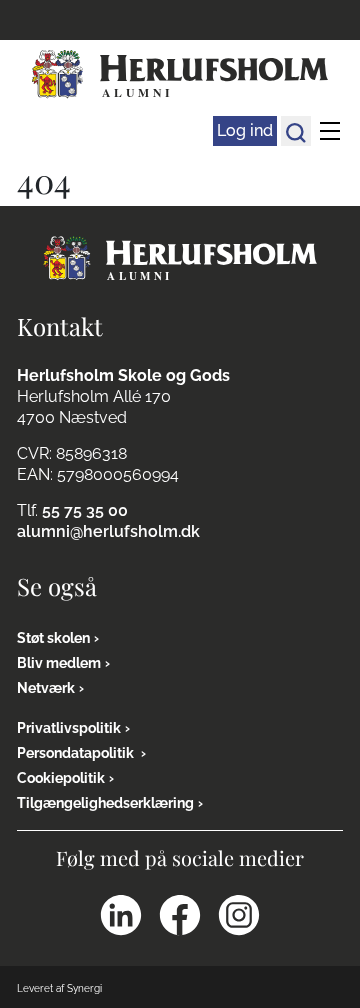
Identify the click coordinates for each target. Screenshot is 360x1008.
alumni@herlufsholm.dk (108, 531)
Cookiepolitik (61, 778)
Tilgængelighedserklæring (105, 803)
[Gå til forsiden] (180, 257)
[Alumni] (180, 75)
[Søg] (296, 131)
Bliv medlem (59, 663)
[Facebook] (180, 915)
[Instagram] (239, 915)
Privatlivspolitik (69, 728)
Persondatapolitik (77, 753)
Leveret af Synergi (59, 988)
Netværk (46, 688)
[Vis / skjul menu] (330, 131)
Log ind (245, 130)
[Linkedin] (121, 915)
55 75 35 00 (85, 510)
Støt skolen (53, 638)
